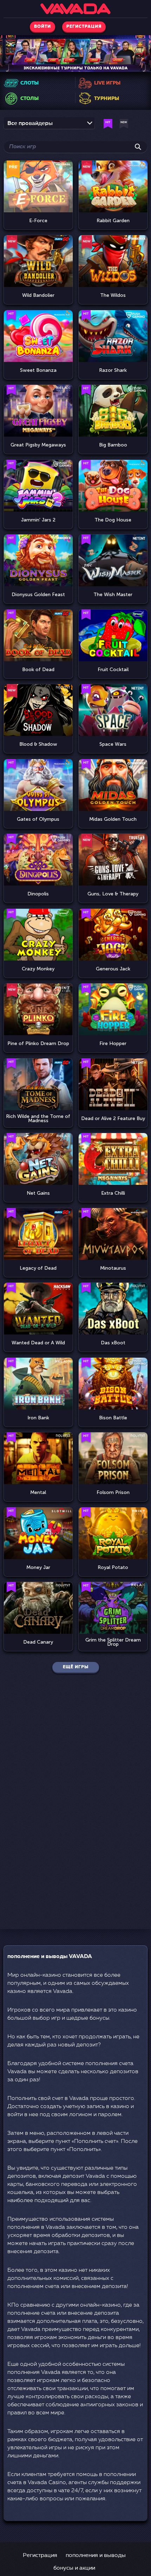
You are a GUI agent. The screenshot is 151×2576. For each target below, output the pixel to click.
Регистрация (40, 2556)
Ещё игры (76, 1667)
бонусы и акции (74, 2568)
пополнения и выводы (96, 2556)
